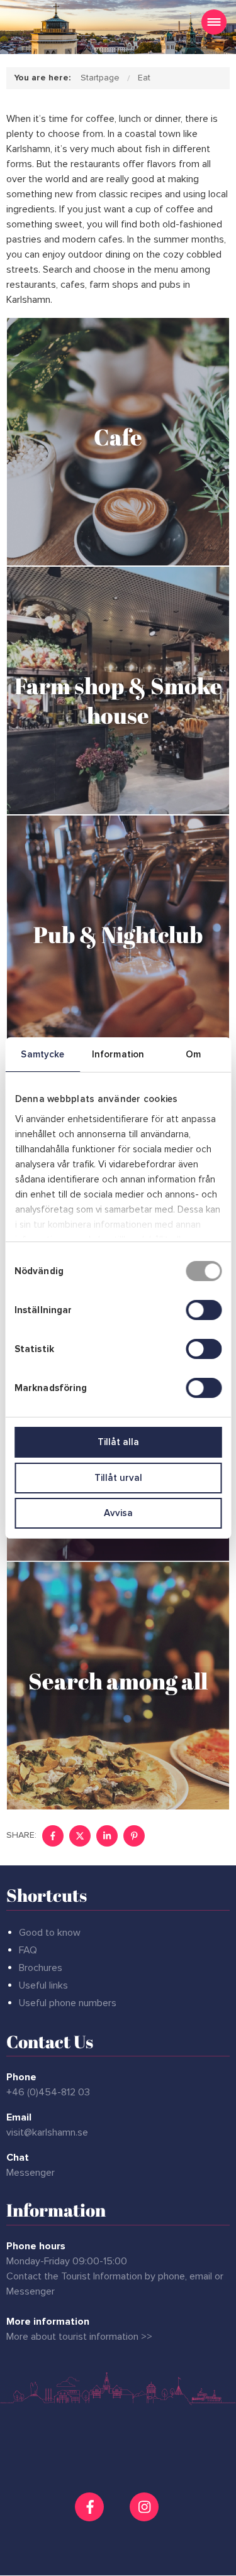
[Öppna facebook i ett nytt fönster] (91, 2507)
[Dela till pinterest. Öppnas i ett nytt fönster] (134, 1836)
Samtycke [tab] (42, 1054)
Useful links (43, 1985)
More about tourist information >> (79, 2337)
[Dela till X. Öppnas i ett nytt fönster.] (80, 1836)
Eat (144, 78)
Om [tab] (193, 1054)
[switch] (204, 1310)
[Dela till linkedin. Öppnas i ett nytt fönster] (107, 1836)
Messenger (31, 2173)
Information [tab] (118, 1054)
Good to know (50, 1933)
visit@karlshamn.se (47, 2132)
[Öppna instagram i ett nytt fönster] (146, 2516)
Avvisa (118, 1513)
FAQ (28, 1950)
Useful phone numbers (68, 2003)
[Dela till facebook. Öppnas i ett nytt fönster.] (53, 1836)
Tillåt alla (118, 1442)
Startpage (100, 78)
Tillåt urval (118, 1478)
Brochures (41, 1968)
